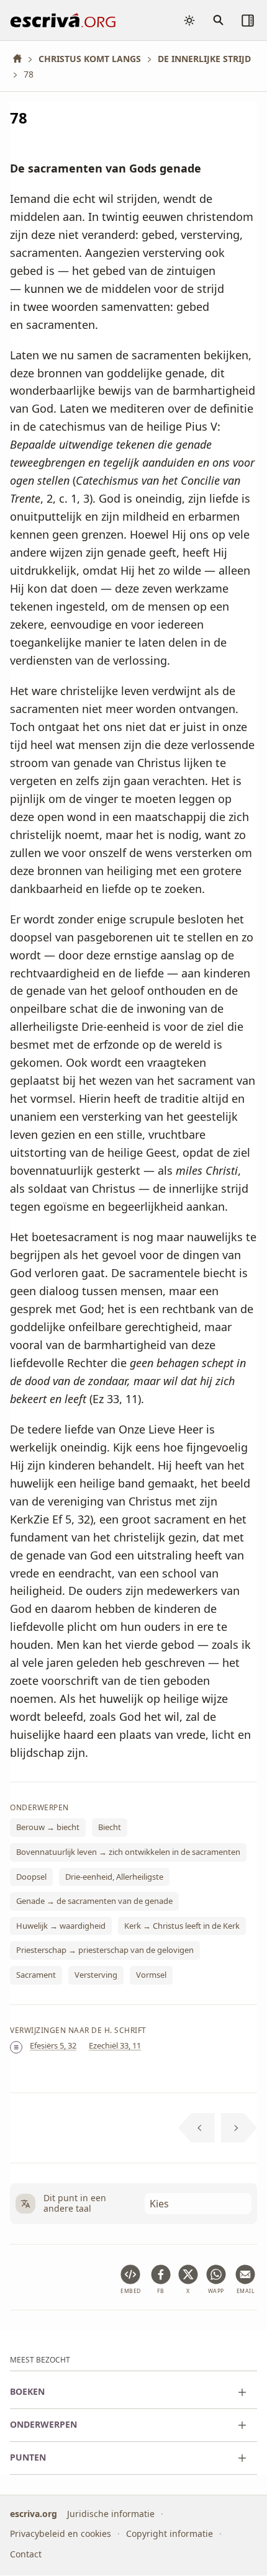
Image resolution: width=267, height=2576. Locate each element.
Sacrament (36, 1975)
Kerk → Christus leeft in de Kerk (182, 1926)
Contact (26, 2554)
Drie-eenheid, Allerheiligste (114, 1877)
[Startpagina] (22, 59)
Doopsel (31, 1877)
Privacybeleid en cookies (61, 2534)
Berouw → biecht (48, 1828)
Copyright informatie (170, 2534)
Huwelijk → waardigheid (61, 1926)
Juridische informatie (111, 2514)
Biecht (110, 1828)
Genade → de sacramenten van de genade (94, 1901)
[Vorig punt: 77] (197, 2128)
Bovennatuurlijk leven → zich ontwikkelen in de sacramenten (128, 1852)
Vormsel (151, 1975)
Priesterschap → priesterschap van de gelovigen (105, 1950)
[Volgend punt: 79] (239, 2128)
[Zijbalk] (248, 20)
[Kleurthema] (189, 20)
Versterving (96, 1975)
